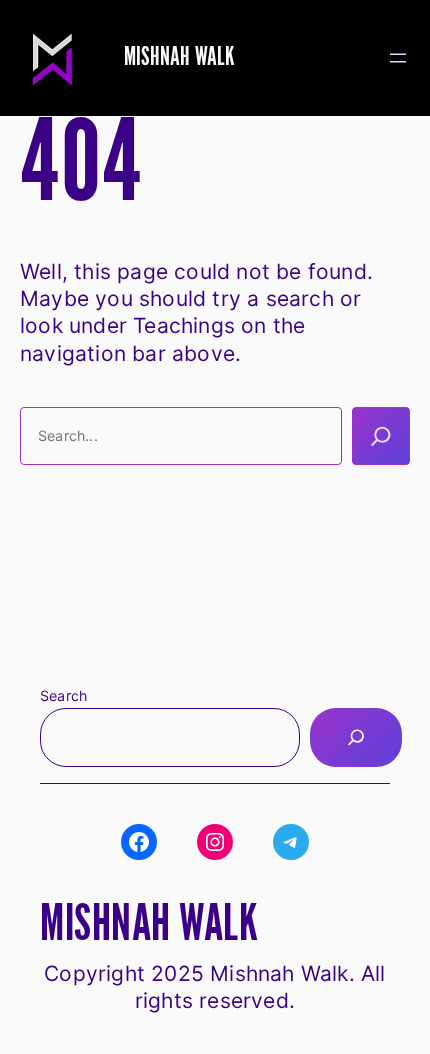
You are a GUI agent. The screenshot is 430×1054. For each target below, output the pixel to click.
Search (63, 695)
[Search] (381, 436)
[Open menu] (398, 58)
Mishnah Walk (179, 57)
